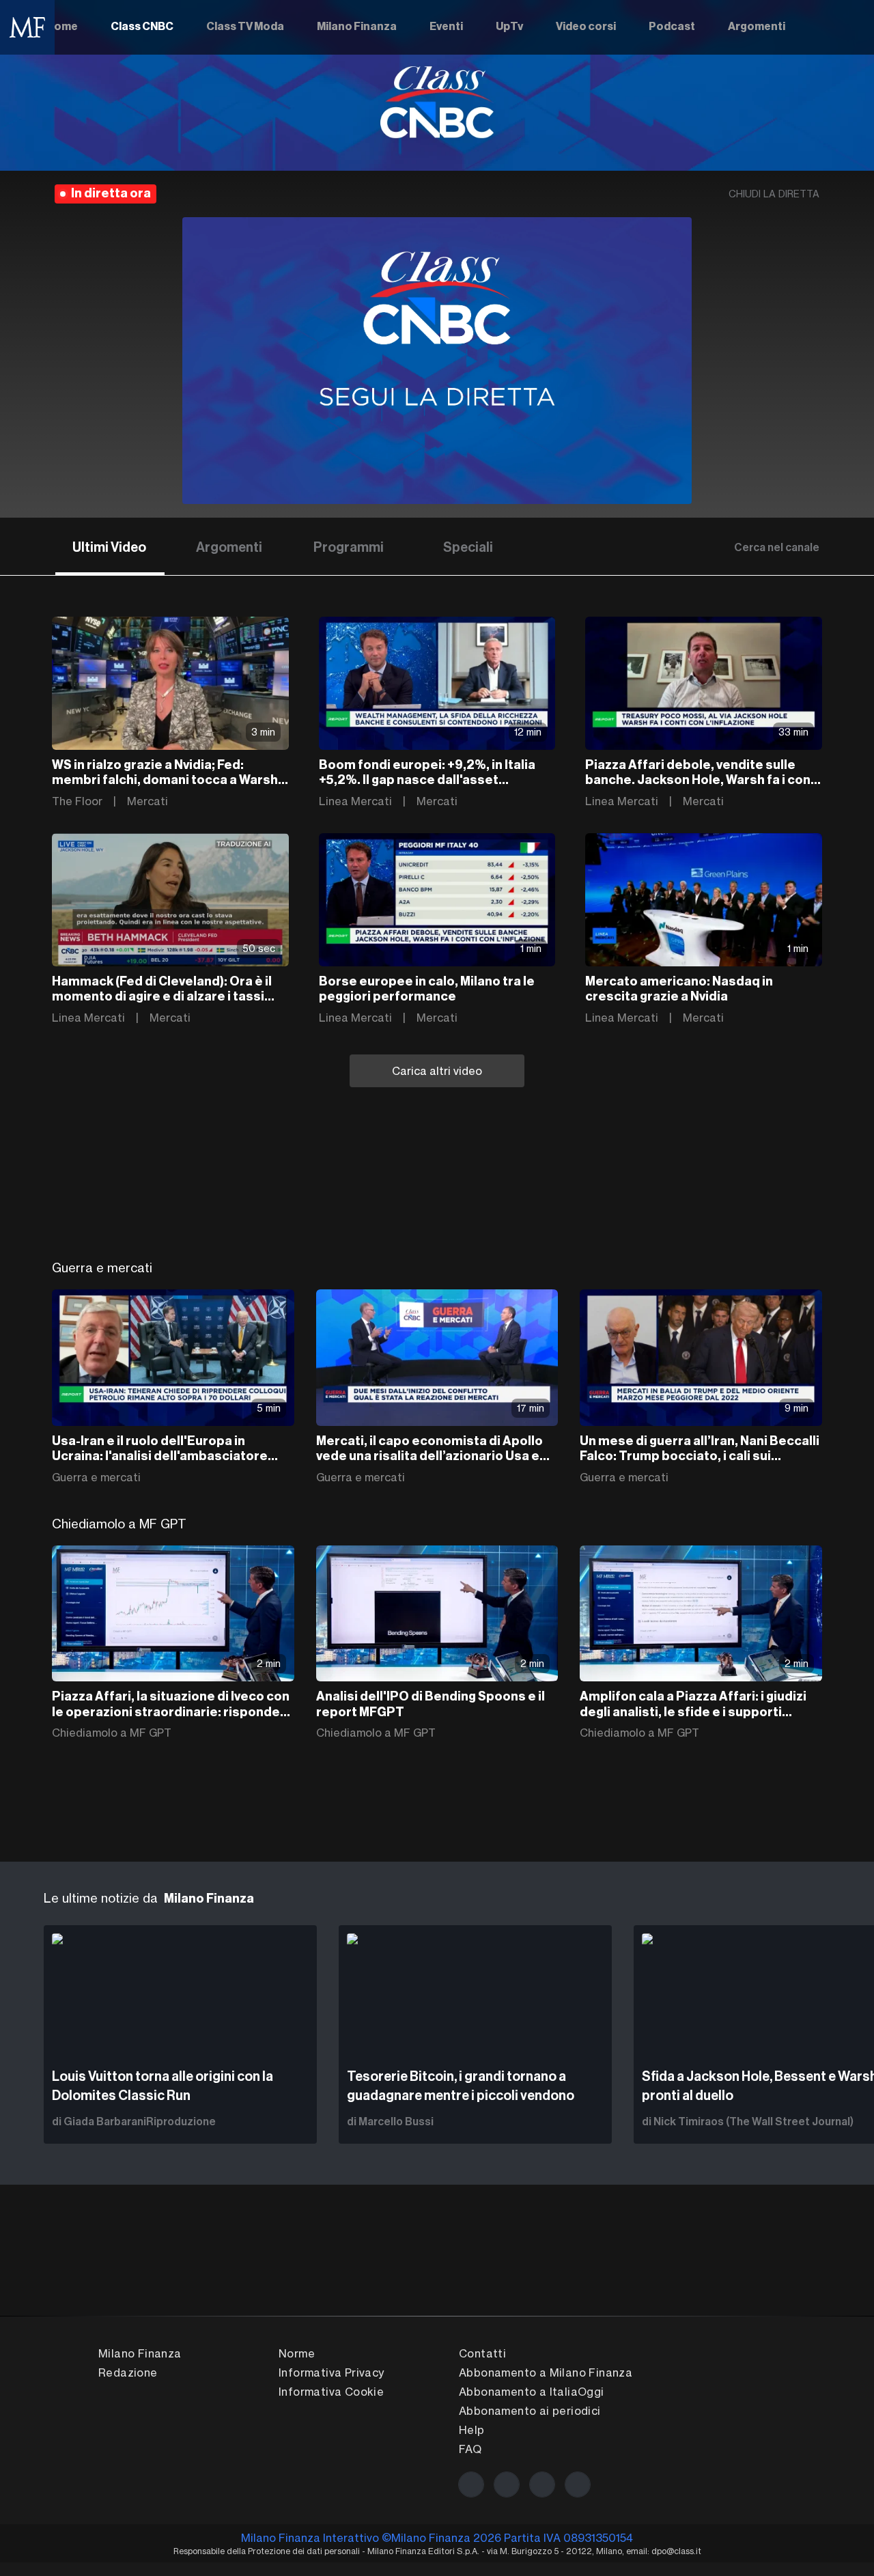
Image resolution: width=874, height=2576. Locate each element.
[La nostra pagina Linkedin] (542, 2484)
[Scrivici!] (578, 2484)
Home (62, 27)
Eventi (446, 27)
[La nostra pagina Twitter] (507, 2484)
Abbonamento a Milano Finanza (546, 2372)
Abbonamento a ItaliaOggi (532, 2392)
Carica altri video (437, 1071)
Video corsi (586, 27)
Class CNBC (142, 27)
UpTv (509, 27)
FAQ (470, 2449)
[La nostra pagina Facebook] (471, 2484)
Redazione (128, 2372)
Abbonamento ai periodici (530, 2411)
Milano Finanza (357, 27)
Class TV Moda (245, 27)
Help (472, 2430)
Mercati (147, 801)
